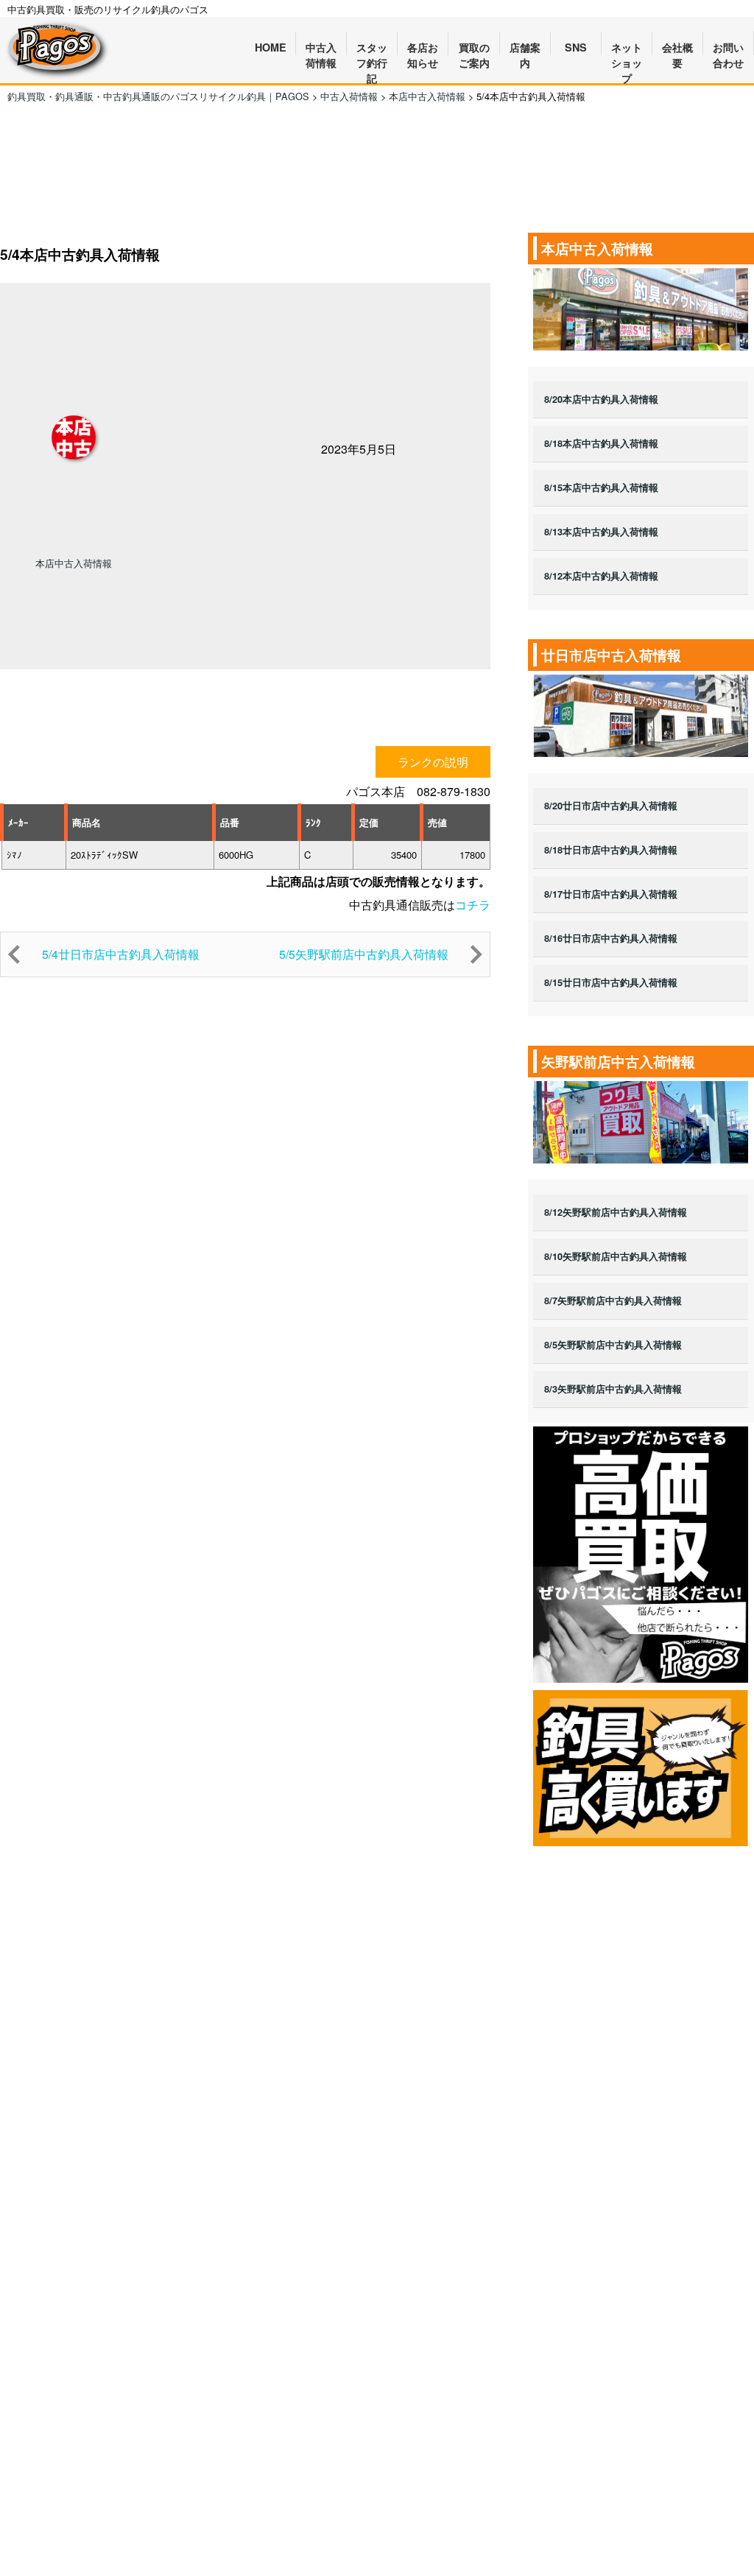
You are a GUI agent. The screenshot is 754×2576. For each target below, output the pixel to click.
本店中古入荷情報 (74, 563)
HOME (271, 47)
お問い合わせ (728, 48)
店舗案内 (525, 48)
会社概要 (677, 48)
